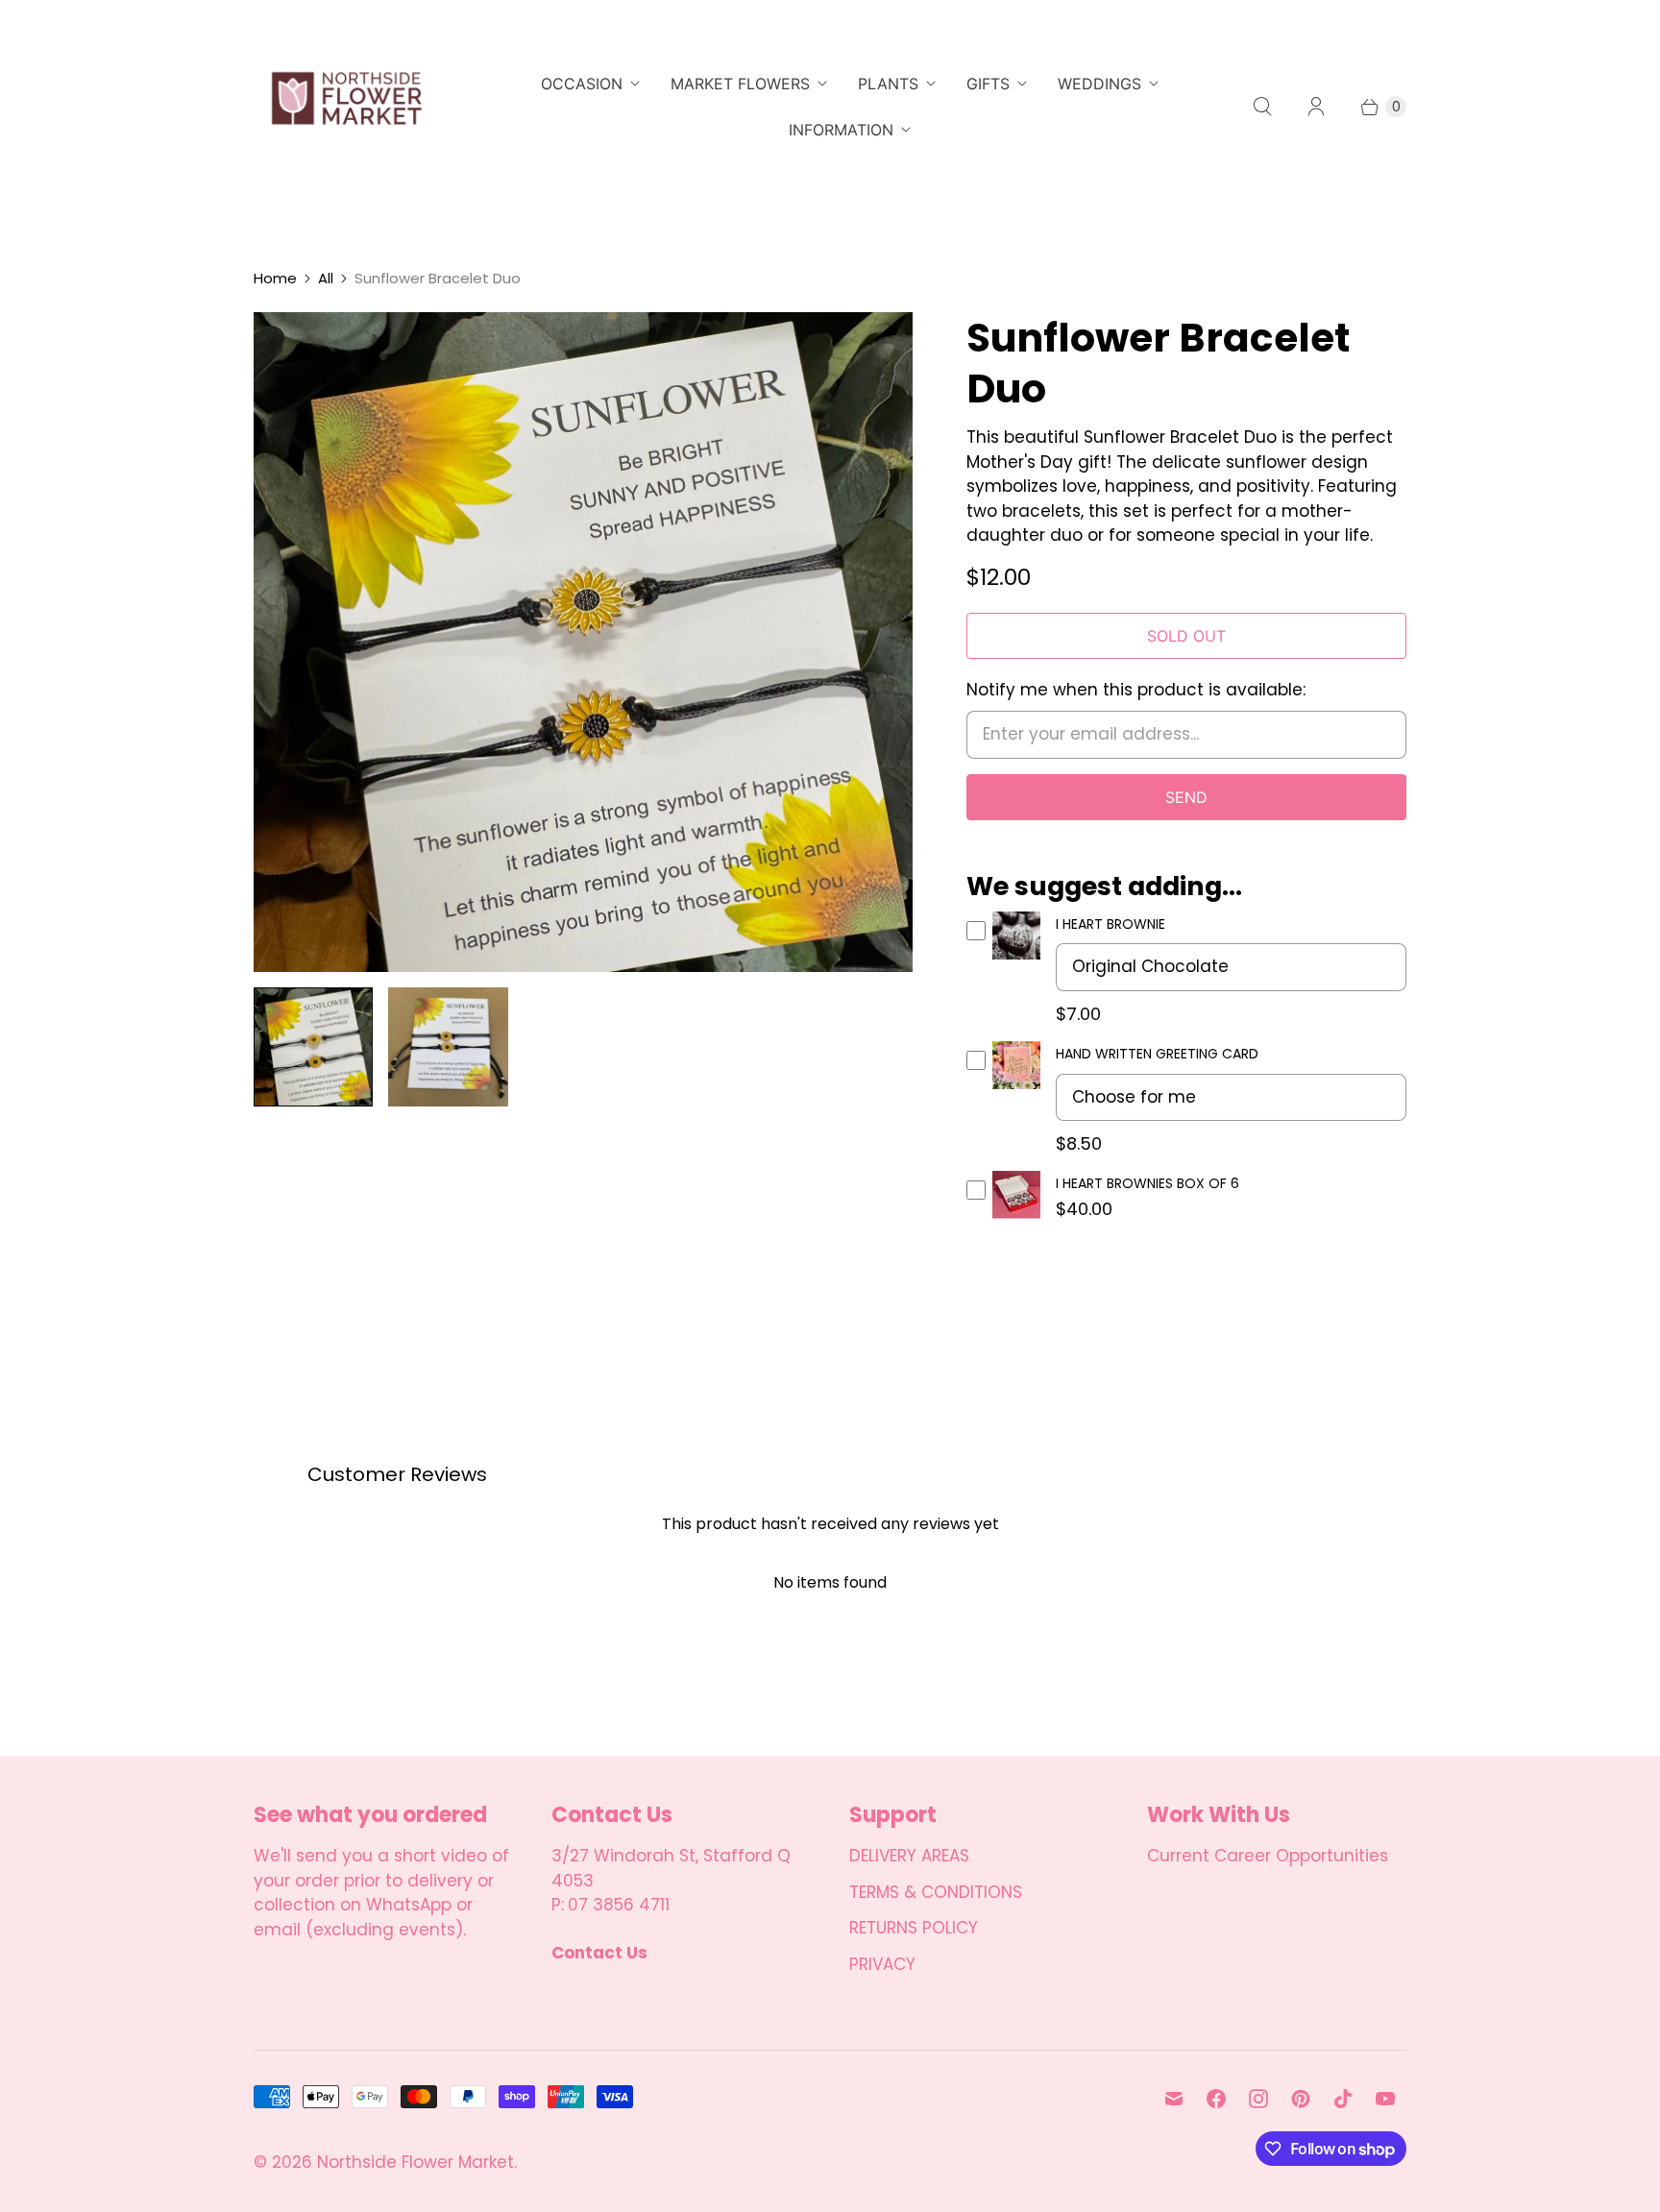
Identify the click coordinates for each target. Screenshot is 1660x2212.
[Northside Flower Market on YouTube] (1385, 2099)
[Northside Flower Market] (345, 107)
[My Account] (1316, 107)
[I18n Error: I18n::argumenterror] (313, 1047)
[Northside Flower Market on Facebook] (1216, 2099)
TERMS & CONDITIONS (936, 1892)
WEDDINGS (1099, 84)
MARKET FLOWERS (740, 84)
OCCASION (582, 84)
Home (275, 278)
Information (841, 130)
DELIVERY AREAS (909, 1856)
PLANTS (888, 84)
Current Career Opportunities (1268, 1856)
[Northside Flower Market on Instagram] (1258, 2099)
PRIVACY (882, 1964)
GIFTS (988, 84)
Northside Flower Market (415, 2162)
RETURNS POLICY (914, 1928)
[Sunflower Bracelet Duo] (583, 642)
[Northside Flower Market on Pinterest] (1301, 2099)
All (326, 278)
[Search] (1262, 107)
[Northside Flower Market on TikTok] (1343, 2099)
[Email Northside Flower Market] (1174, 2099)
